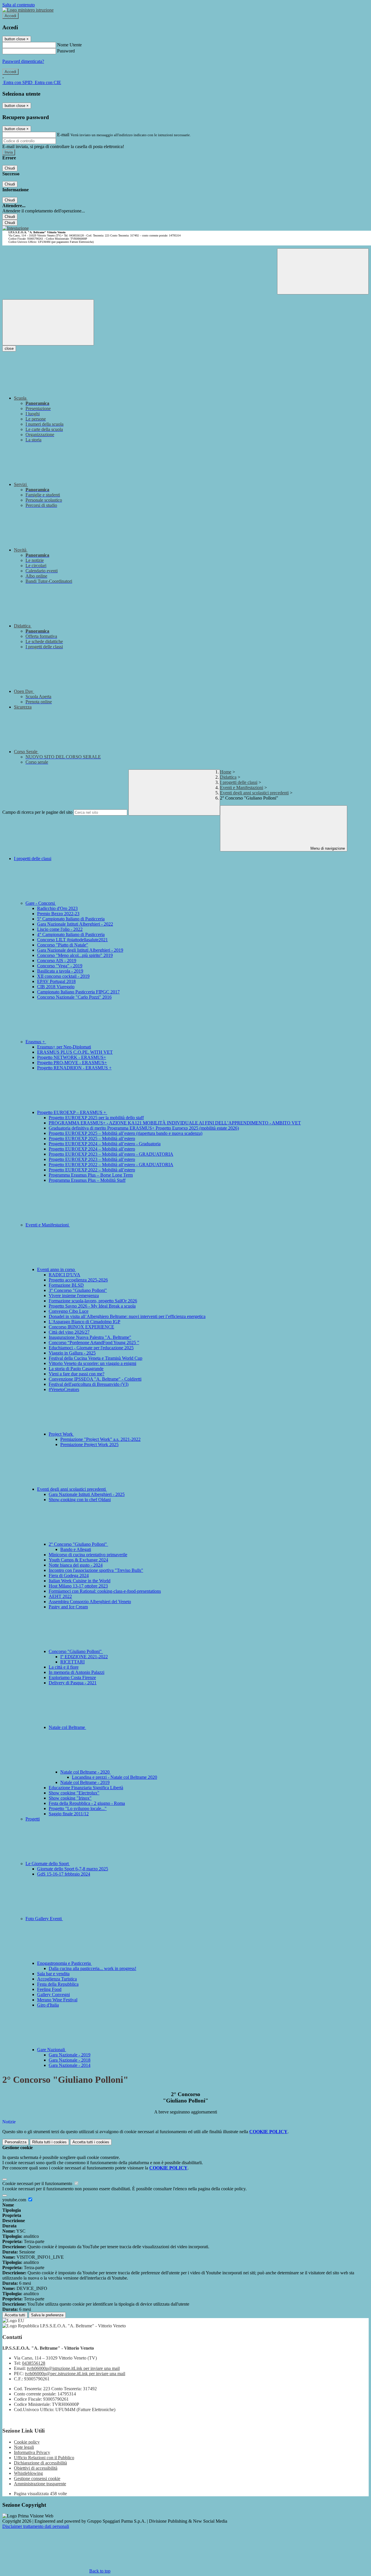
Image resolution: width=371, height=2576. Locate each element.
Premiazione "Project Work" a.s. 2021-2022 (100, 1439)
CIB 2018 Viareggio (56, 987)
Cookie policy (27, 2442)
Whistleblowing (28, 2473)
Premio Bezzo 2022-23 (58, 914)
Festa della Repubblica (58, 1984)
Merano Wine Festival (57, 2000)
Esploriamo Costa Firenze (72, 1677)
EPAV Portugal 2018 (56, 981)
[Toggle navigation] (48, 322)
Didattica (228, 777)
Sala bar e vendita (53, 1974)
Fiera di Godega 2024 (69, 1575)
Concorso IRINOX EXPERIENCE (81, 1327)
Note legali (24, 2447)
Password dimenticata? (23, 61)
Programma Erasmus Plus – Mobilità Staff (87, 1180)
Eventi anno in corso (57, 1269)
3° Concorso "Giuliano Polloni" (78, 1290)
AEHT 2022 (60, 1596)
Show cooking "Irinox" (70, 1798)
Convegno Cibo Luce (69, 1311)
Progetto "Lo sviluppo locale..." (78, 1808)
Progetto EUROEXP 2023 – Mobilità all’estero (92, 1159)
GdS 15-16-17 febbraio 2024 (64, 1874)
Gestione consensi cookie (37, 2478)
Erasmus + (36, 1042)
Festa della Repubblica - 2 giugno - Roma (87, 1803)
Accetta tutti (91, 2142)
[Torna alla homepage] (16, 228)
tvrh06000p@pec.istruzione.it (75, 2374)
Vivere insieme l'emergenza (74, 1296)
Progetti (33, 1819)
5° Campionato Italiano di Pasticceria (71, 919)
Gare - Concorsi (41, 903)
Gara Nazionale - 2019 (70, 2055)
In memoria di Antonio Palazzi (77, 1672)
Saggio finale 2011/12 (69, 1814)
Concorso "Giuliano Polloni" (76, 1651)
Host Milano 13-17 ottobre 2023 (78, 1586)
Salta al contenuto (19, 5)
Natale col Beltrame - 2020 (86, 1772)
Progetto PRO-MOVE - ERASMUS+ (72, 1063)
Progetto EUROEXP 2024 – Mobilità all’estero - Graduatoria (105, 1144)
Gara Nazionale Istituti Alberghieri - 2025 (87, 1494)
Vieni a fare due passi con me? (77, 1374)
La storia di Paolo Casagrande (76, 1369)
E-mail (63, 135)
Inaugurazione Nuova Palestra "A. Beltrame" (90, 1337)
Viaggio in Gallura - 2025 (72, 1353)
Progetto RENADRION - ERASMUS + (74, 1068)
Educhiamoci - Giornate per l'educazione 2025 (91, 1348)
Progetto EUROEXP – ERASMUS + (72, 1112)
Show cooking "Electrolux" (74, 1793)
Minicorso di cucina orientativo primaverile (88, 1555)
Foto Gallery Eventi (44, 1919)
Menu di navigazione (327, 848)
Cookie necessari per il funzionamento (38, 2183)
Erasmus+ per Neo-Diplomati (64, 1047)
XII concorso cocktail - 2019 (63, 976)
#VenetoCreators (64, 1389)
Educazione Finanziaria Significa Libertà (86, 1788)
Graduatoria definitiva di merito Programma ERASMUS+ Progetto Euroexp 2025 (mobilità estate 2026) (144, 1128)
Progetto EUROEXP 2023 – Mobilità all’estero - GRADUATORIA (111, 1154)
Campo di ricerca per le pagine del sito (37, 812)
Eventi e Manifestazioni (242, 788)
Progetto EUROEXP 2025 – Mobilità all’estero (92, 1138)
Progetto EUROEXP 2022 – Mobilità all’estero (92, 1170)
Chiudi (10, 168)
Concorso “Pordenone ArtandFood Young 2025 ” (94, 1342)
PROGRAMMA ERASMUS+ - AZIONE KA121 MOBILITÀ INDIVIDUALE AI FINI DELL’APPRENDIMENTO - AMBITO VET (175, 1123)
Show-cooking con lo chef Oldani (80, 1500)
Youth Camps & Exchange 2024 (78, 1560)
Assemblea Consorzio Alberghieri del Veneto (90, 1602)
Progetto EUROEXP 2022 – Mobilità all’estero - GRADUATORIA (111, 1165)
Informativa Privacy (32, 2452)
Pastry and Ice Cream (68, 1607)
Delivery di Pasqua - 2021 (73, 1683)
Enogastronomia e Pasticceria (64, 1963)
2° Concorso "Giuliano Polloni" (78, 1544)
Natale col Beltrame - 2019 (85, 1782)
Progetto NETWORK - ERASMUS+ (72, 1057)
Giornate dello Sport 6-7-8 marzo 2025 (73, 1869)
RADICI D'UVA (64, 1275)
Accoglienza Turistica (57, 1979)
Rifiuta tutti (49, 2142)
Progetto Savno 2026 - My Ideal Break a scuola (92, 1306)
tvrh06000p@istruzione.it (73, 2368)
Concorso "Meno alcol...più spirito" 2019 (75, 955)
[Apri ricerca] (323, 271)
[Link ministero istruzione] (28, 10)
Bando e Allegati (76, 1549)
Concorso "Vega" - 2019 (60, 966)
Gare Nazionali (52, 2050)
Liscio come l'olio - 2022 (60, 929)
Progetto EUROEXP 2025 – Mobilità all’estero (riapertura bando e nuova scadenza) (126, 1133)
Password (66, 51)
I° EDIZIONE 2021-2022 (84, 1657)
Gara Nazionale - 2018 (70, 2060)
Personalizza (16, 2142)
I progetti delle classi (239, 782)
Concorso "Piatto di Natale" (63, 945)
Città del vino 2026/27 (69, 1332)
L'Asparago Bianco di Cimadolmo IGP (84, 1322)
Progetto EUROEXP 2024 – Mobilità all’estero (92, 1149)
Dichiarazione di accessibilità (40, 2463)
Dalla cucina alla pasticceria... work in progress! (92, 1968)
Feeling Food (49, 1989)
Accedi (10, 16)
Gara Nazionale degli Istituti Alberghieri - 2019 (80, 950)
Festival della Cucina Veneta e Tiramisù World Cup (96, 1358)
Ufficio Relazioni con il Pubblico (44, 2458)
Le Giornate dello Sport (48, 1864)
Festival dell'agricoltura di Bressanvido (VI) (89, 1384)
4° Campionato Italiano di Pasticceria (71, 934)
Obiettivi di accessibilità (36, 2468)
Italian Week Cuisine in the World (80, 1581)
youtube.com (15, 2200)
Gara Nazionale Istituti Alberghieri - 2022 (75, 924)
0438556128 (34, 2363)
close (9, 348)
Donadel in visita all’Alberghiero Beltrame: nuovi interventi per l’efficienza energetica (127, 1316)
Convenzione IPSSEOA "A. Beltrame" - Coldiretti (95, 1379)
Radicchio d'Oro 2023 (57, 908)
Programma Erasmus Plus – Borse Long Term (91, 1175)
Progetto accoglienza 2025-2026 (78, 1280)
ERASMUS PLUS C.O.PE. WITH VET (75, 1052)
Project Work (61, 1434)
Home (226, 772)
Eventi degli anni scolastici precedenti (254, 793)
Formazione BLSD (66, 1285)
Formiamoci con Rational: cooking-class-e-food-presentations (105, 1591)
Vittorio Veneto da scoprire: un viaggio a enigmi (92, 1363)
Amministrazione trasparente (40, 2484)
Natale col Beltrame (67, 1727)
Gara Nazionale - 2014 (70, 2065)
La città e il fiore (64, 1667)
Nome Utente (69, 45)
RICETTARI (72, 1662)
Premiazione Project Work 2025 (89, 1444)
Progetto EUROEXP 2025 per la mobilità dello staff (96, 1118)
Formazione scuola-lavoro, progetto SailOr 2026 (93, 1301)
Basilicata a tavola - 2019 (60, 971)
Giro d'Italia (48, 2005)
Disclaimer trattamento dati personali (36, 2526)
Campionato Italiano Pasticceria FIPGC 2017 (78, 992)
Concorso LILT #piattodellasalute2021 (72, 940)
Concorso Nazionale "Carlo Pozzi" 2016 (74, 997)
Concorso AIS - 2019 (57, 961)
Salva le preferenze (47, 2315)
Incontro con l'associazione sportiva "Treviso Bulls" (96, 1570)
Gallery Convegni (53, 1995)
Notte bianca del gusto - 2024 (76, 1565)
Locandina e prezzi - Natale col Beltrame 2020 (114, 1777)
